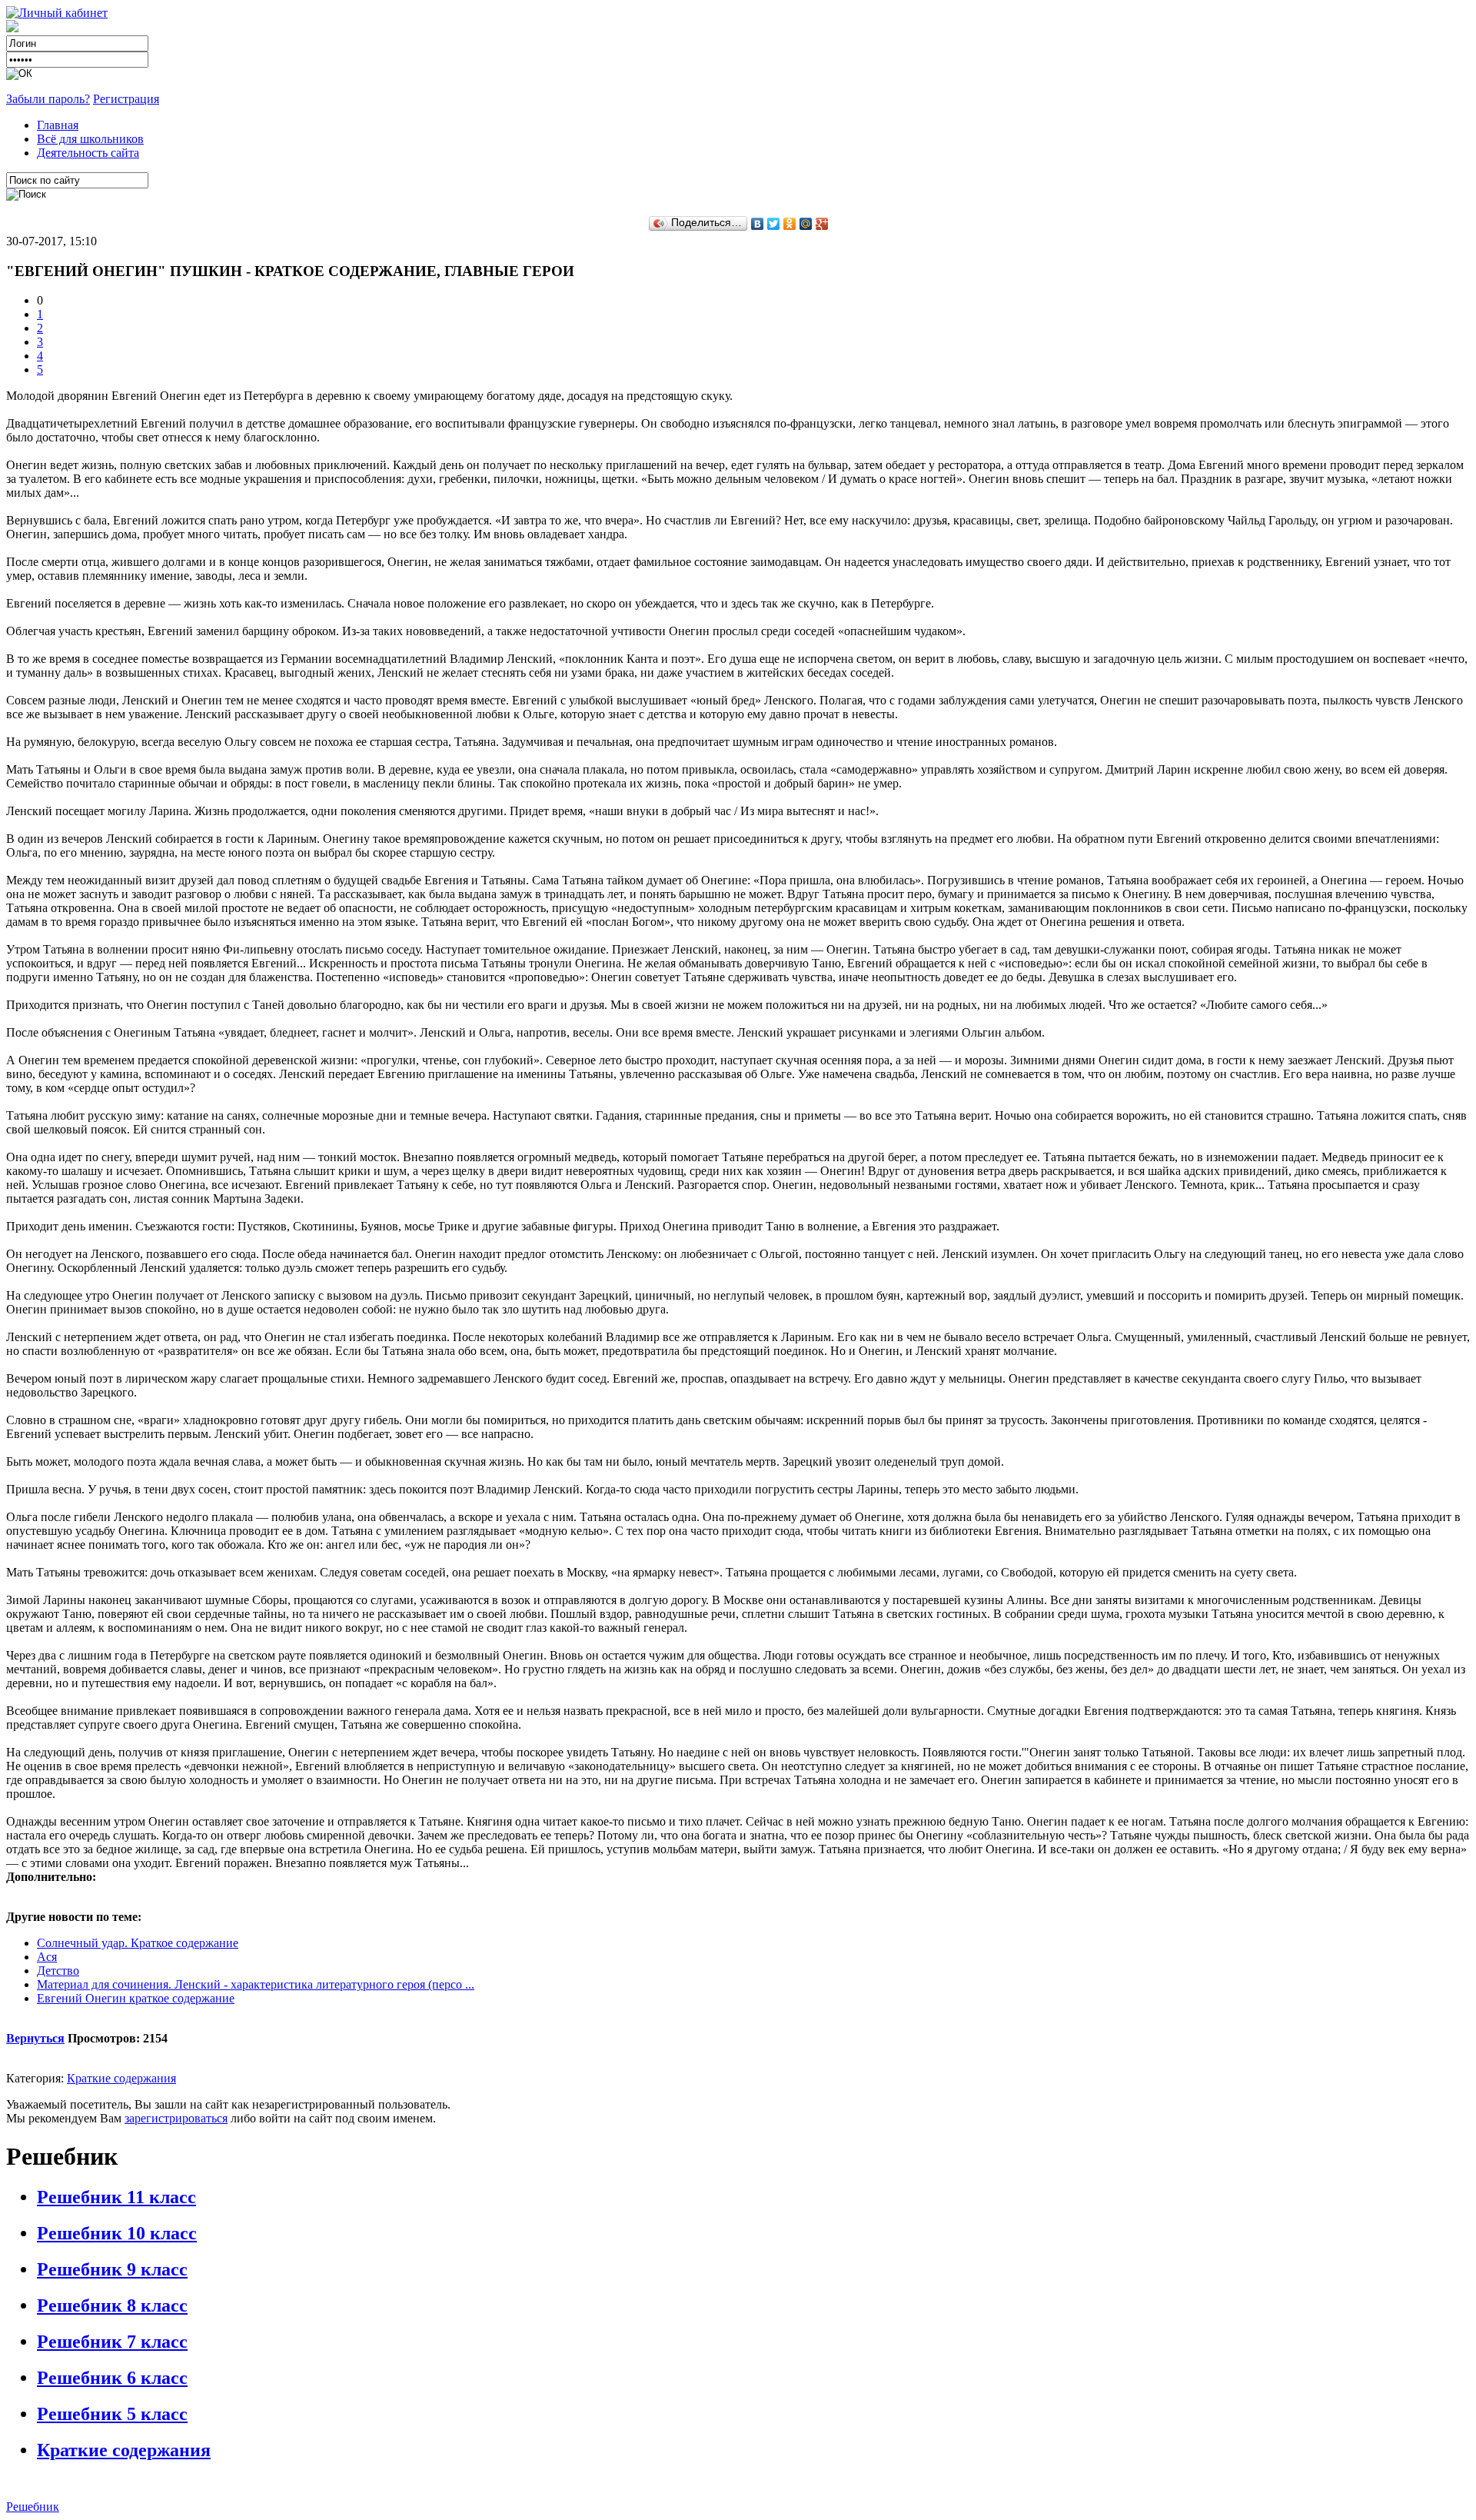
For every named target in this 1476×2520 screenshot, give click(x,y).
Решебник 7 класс (112, 2342)
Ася (47, 1957)
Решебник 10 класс (117, 2233)
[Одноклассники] (790, 224)
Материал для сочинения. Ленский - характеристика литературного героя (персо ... (256, 1984)
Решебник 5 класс (112, 2414)
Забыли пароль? (48, 99)
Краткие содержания (121, 2078)
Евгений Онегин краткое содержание (136, 1998)
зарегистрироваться (176, 2118)
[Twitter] (774, 224)
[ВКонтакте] (758, 224)
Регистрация (126, 99)
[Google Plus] (822, 224)
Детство (58, 1971)
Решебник (33, 2507)
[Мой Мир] (806, 224)
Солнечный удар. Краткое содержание (138, 1943)
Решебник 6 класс (112, 2378)
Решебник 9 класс (112, 2269)
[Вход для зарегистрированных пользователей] (57, 13)
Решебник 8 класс (112, 2305)
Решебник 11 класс (116, 2197)
